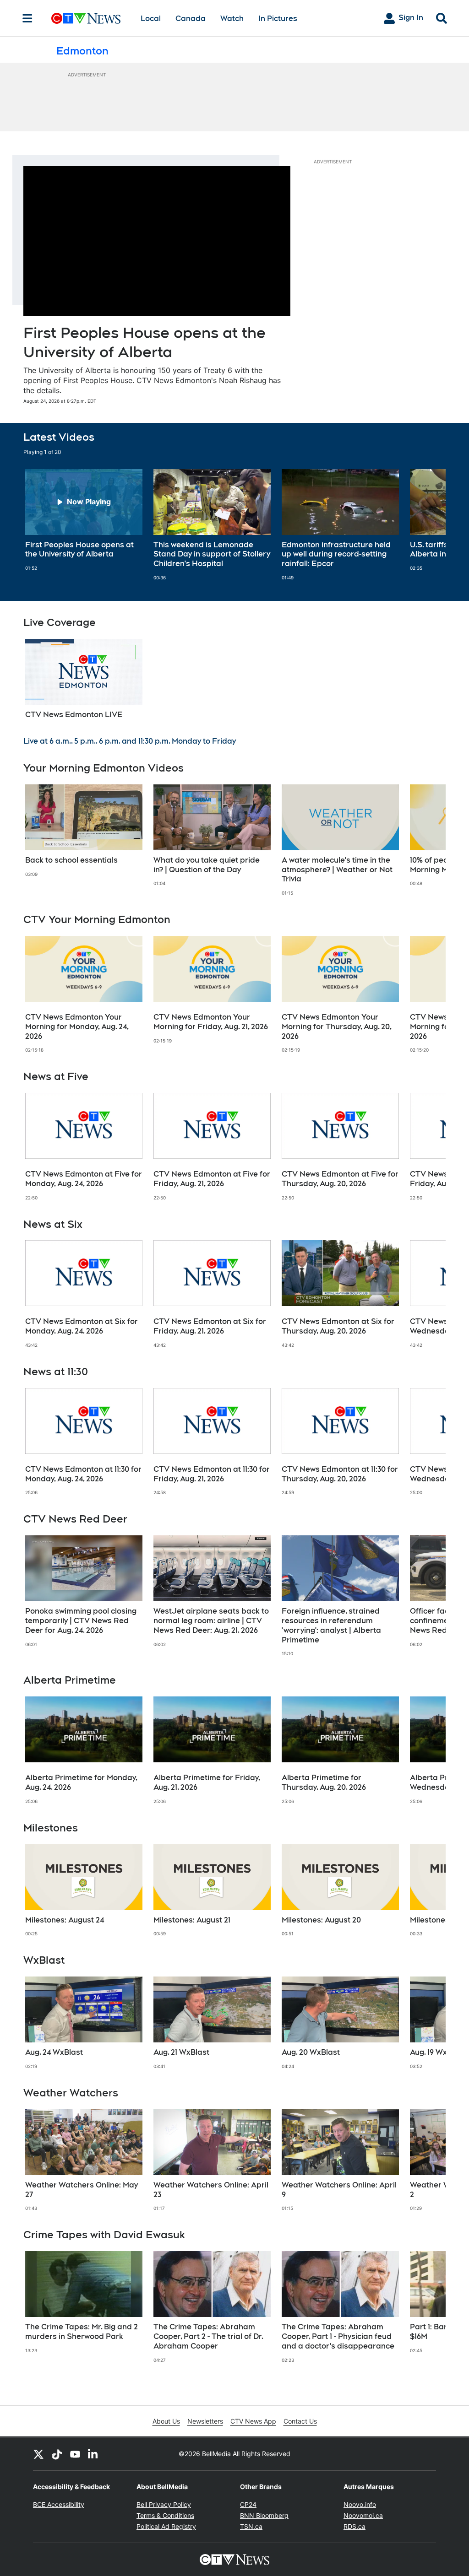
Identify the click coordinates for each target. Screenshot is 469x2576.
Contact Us (300, 2421)
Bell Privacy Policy (164, 2504)
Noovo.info (360, 2504)
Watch (232, 19)
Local (151, 19)
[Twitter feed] (38, 2454)
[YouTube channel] (75, 2454)
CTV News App (253, 2421)
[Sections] (27, 18)
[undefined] (84, 520)
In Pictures (278, 19)
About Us (166, 2421)
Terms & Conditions (165, 2515)
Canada (191, 19)
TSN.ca (251, 2526)
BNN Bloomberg (264, 2515)
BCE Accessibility (59, 2504)
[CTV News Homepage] (86, 18)
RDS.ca (354, 2526)
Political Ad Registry (166, 2526)
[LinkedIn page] (93, 2454)
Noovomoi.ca (363, 2515)
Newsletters (205, 2421)
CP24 (248, 2504)
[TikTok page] (57, 2454)
